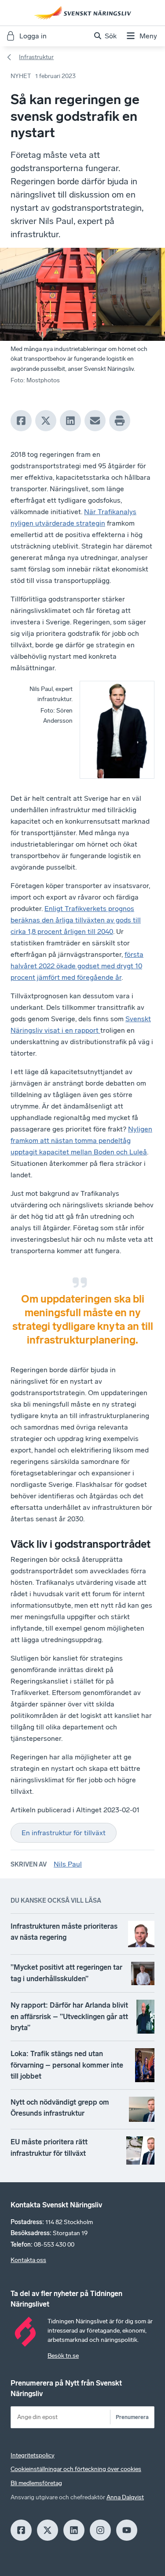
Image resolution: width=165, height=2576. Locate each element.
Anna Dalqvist (125, 2497)
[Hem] (83, 13)
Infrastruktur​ (36, 57)
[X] (46, 421)
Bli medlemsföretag (36, 2483)
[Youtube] (127, 2530)
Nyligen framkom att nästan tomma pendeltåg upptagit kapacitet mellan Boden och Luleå (81, 1141)
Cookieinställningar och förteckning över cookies (76, 2469)
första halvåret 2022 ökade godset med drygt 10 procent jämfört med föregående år (77, 966)
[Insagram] (100, 2530)
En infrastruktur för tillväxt (64, 1833)
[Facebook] (21, 421)
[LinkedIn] (70, 421)
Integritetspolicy (33, 2455)
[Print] (120, 421)
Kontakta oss (28, 2260)
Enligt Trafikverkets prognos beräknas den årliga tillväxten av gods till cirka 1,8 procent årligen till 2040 (76, 920)
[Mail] (95, 421)
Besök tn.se (63, 2356)
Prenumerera (132, 2417)
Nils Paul (68, 1864)
